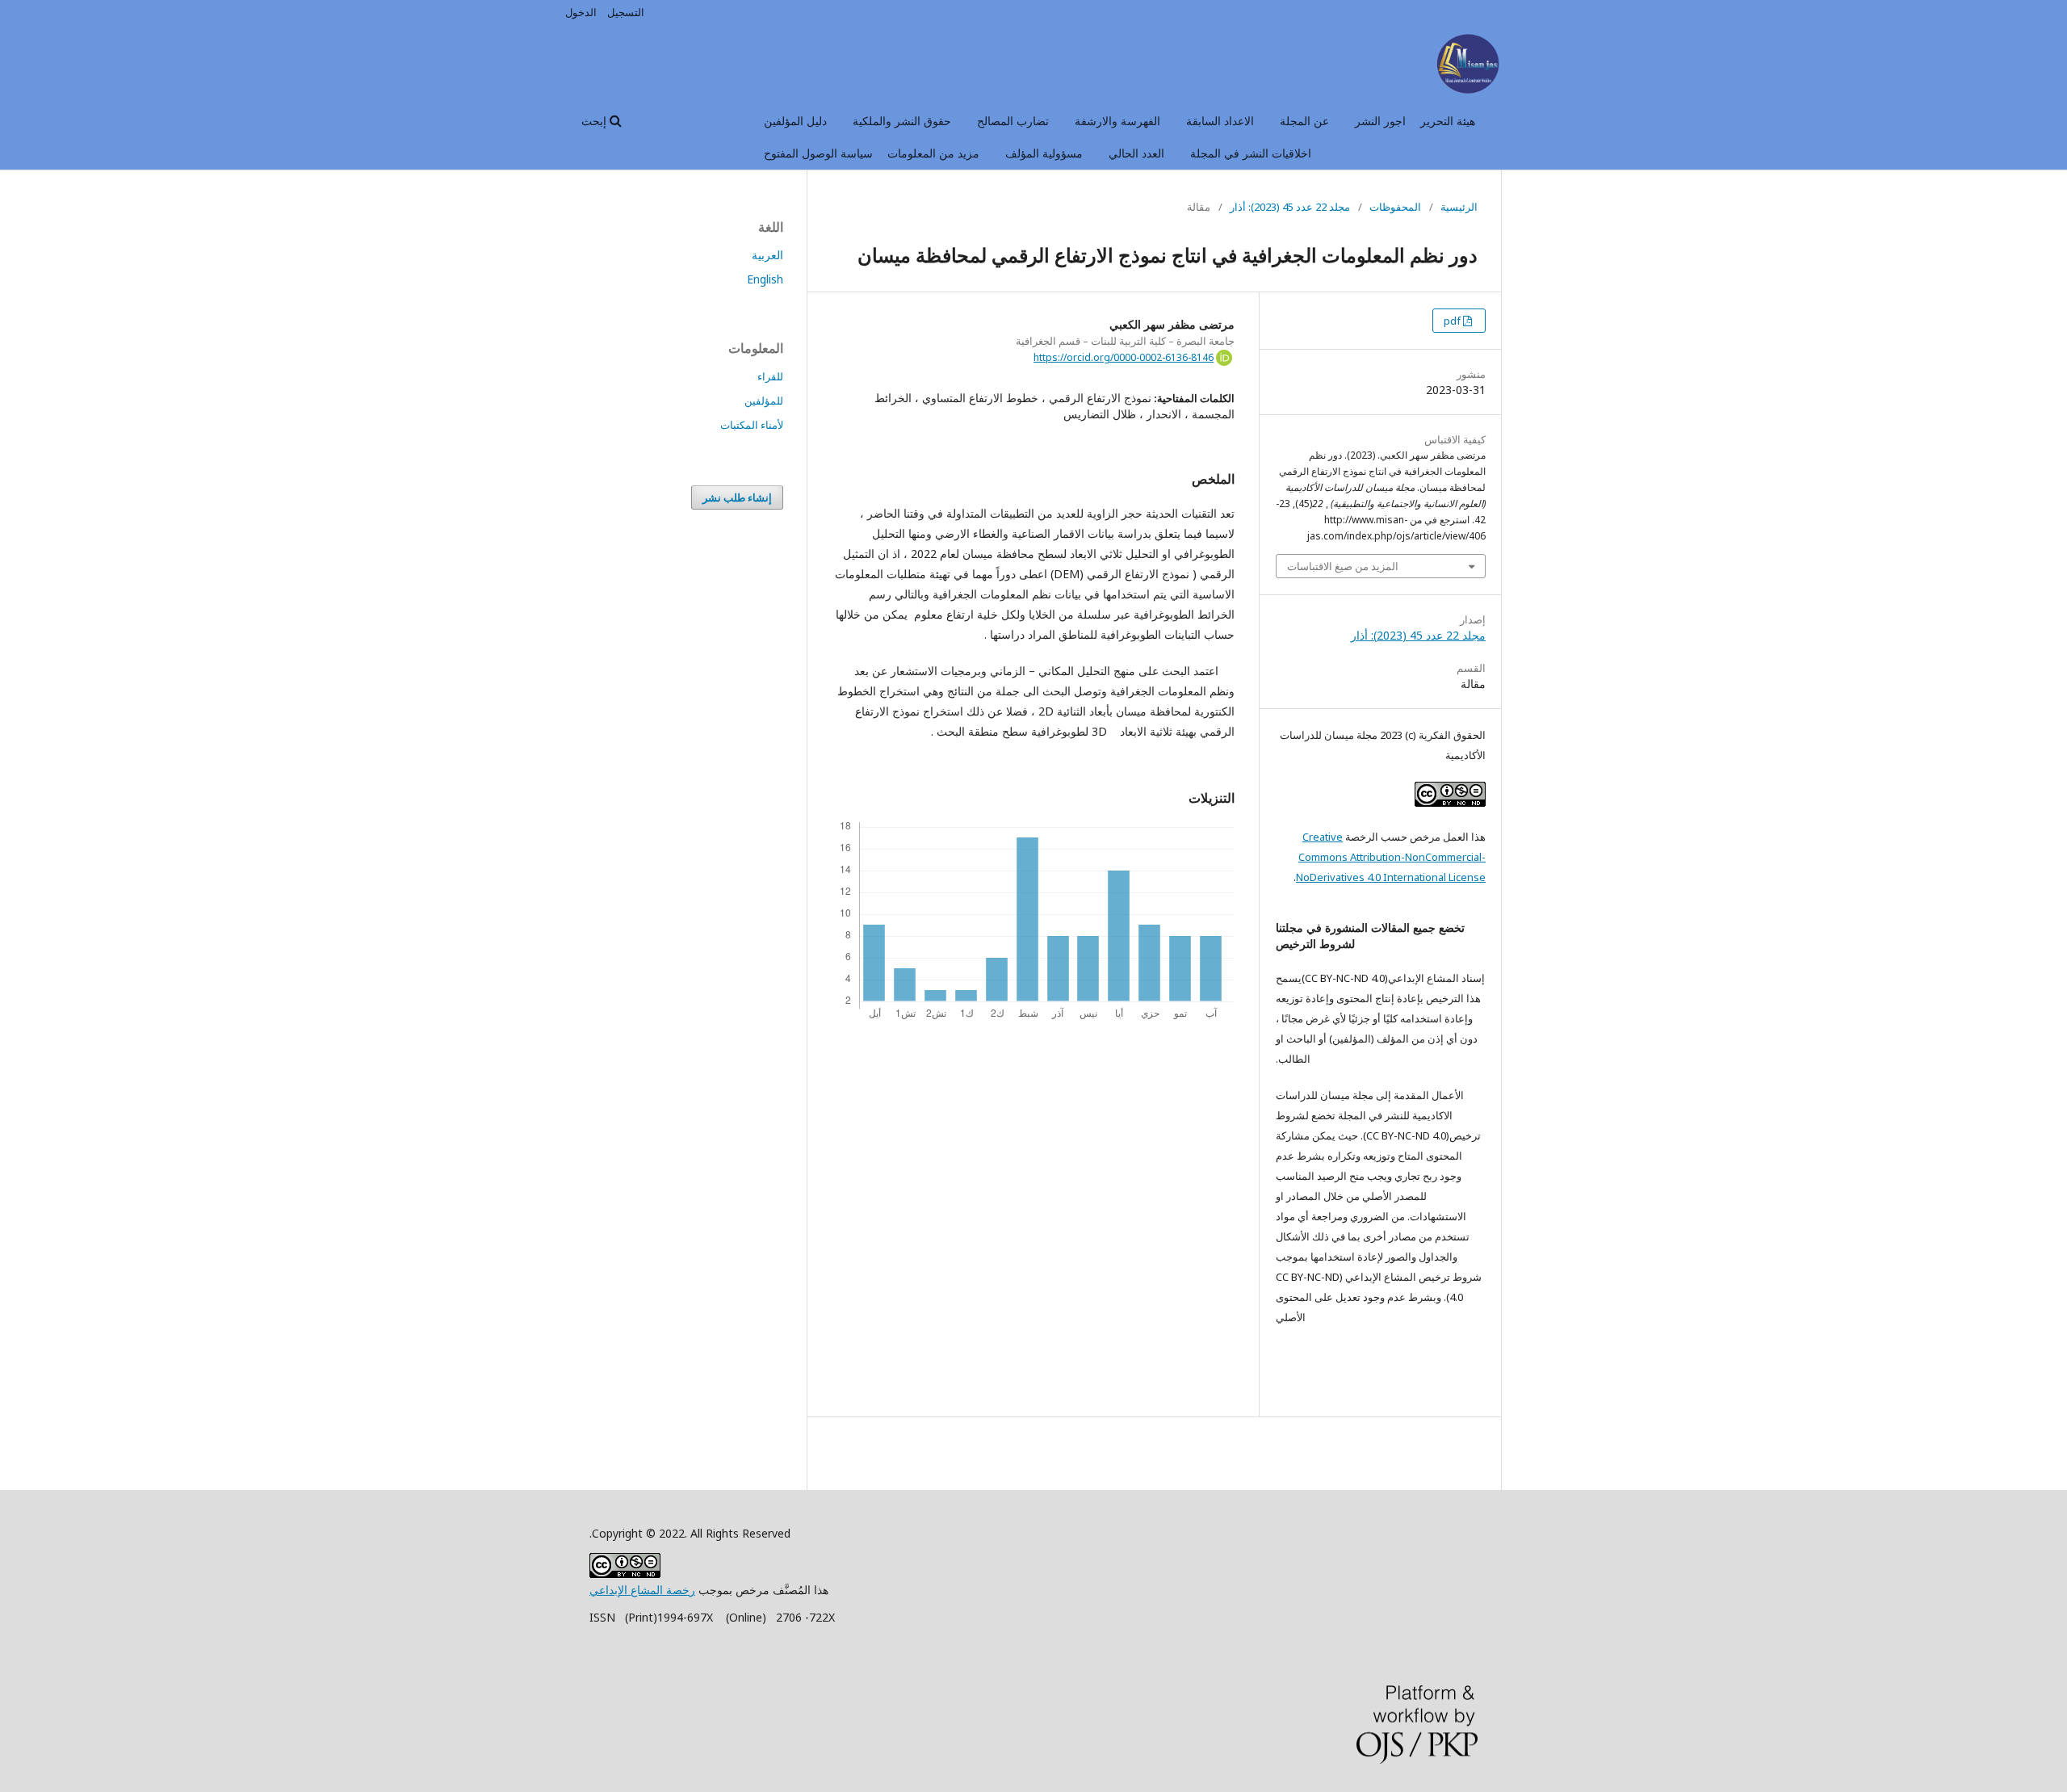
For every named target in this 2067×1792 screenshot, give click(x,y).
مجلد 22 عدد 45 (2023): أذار (1290, 207)
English (765, 279)
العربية (767, 255)
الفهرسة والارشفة (1117, 121)
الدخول (581, 12)
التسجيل (626, 12)
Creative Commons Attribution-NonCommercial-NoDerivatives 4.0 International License (1391, 857)
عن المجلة (1304, 121)
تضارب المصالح (1013, 121)
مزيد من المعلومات (933, 153)
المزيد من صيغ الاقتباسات (1343, 566)
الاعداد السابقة (1220, 121)
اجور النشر (1380, 121)
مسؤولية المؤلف (1044, 153)
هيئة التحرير (1448, 121)
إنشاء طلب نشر (737, 497)
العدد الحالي (1136, 153)
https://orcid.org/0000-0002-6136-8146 (1124, 357)
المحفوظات (1395, 207)
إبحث (595, 121)
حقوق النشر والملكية (902, 121)
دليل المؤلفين (795, 121)
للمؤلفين (764, 401)
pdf (1453, 321)
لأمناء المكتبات (752, 425)
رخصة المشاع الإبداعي (642, 1590)
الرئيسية (1459, 207)
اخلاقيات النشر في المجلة (1251, 153)
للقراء (770, 376)
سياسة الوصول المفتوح (818, 153)
